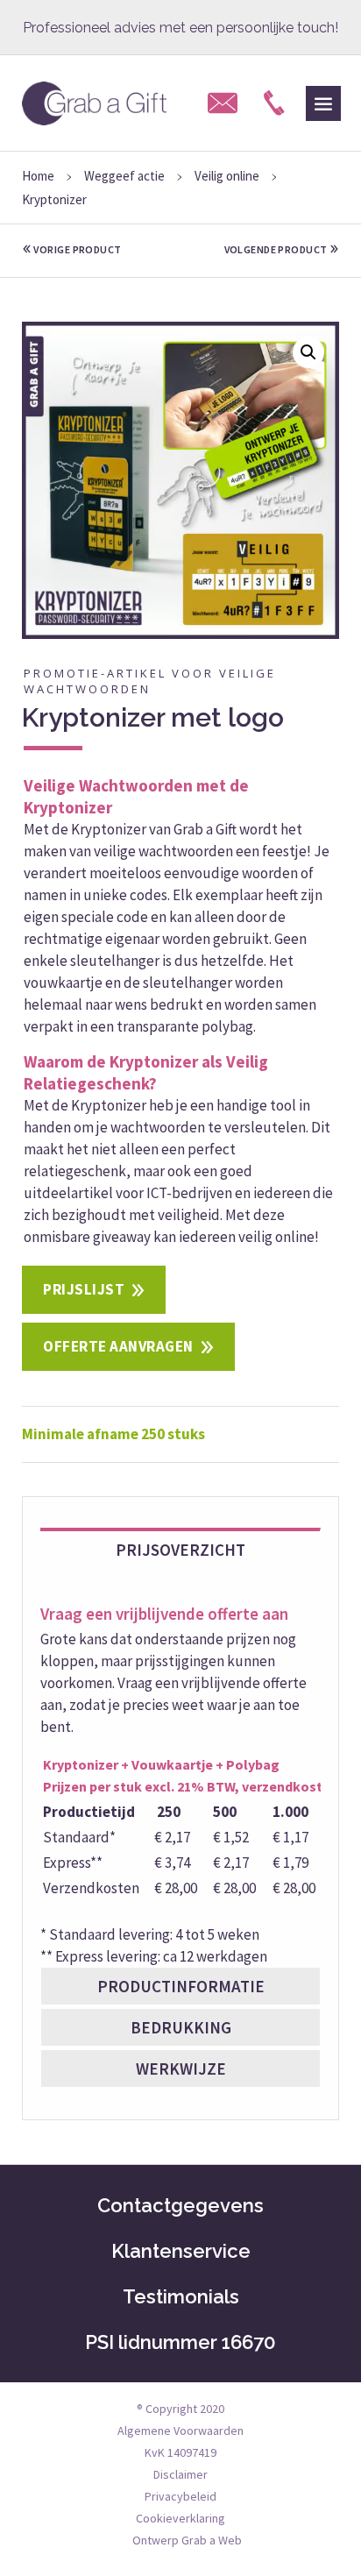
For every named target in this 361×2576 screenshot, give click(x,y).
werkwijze (181, 2069)
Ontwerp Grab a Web (187, 2540)
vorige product (77, 249)
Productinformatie (181, 1986)
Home (38, 176)
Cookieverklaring (180, 2518)
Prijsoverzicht (180, 1550)
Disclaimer (180, 2474)
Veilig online (227, 176)
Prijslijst (84, 1289)
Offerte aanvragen (118, 1346)
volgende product (277, 249)
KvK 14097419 (180, 2452)
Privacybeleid (180, 2496)
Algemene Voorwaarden (180, 2431)
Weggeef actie (124, 176)
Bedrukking (181, 2027)
